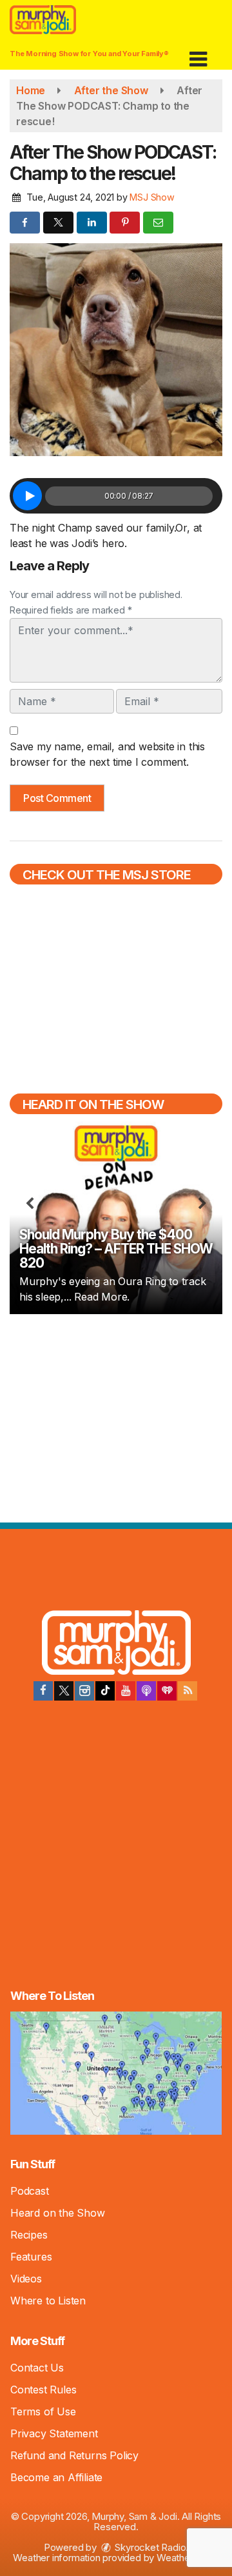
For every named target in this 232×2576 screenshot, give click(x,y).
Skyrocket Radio (150, 2547)
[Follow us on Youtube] (126, 1691)
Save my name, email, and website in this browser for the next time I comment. (107, 754)
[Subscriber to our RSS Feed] (188, 1691)
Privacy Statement (54, 2433)
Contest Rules (43, 2390)
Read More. (102, 1297)
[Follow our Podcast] (146, 1691)
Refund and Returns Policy (74, 2455)
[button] (198, 55)
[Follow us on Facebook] (43, 1691)
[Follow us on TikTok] (105, 1691)
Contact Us (37, 2368)
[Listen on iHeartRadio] (167, 1691)
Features (31, 2257)
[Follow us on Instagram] (84, 1691)
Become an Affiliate (56, 2477)
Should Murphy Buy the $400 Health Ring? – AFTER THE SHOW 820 (116, 1249)
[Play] (27, 496)
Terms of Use (43, 2411)
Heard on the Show (58, 2213)
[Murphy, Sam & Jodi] (116, 1644)
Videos (26, 2279)
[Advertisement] (116, 1417)
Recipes (29, 2235)
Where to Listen (48, 2301)
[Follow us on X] (64, 1691)
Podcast (30, 2191)
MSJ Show (152, 197)
